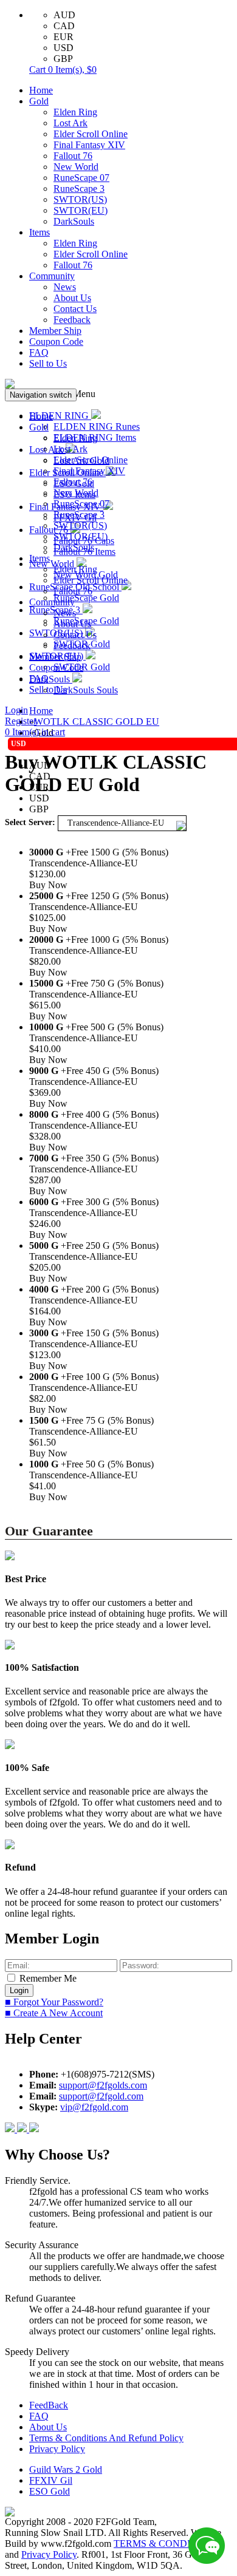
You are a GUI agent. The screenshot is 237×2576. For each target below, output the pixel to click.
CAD (64, 26)
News (65, 287)
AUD (64, 15)
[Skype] (23, 2129)
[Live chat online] (207, 2546)
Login (16, 710)
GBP (63, 59)
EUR (64, 37)
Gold (39, 101)
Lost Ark (70, 123)
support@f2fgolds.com (103, 2085)
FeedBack (49, 2405)
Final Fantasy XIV (89, 145)
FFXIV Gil (51, 2480)
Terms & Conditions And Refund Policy (106, 2438)
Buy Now (48, 885)
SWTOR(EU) (81, 210)
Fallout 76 (73, 156)
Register (21, 721)
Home (41, 90)
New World (76, 167)
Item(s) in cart (35, 732)
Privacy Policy (57, 2449)
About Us (72, 298)
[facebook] (11, 2129)
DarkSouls (74, 221)
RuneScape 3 (79, 189)
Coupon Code (56, 342)
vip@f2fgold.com (94, 2107)
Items (39, 232)
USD (64, 48)
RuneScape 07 (81, 178)
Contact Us (75, 309)
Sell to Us (48, 363)
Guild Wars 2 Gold (66, 2469)
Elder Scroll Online (91, 134)
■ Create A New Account (54, 2013)
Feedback (72, 320)
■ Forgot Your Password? (54, 2002)
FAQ (39, 352)
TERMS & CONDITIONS (167, 2544)
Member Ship (55, 331)
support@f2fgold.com (101, 2096)
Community (52, 276)
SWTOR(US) (80, 199)
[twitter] (34, 2129)
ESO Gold (50, 2491)
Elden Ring (75, 112)
